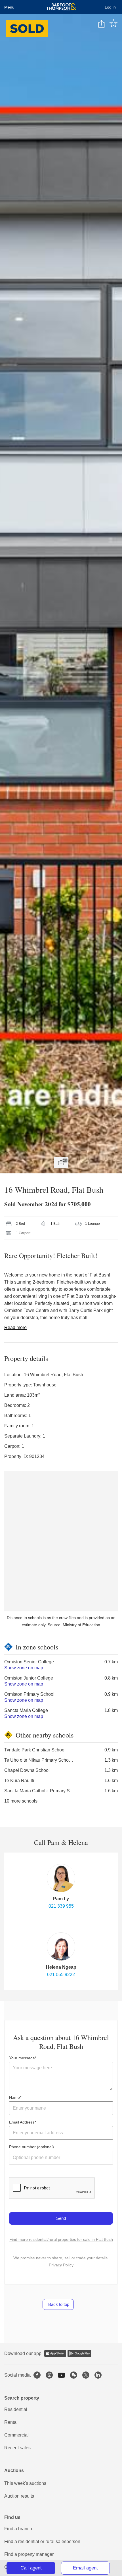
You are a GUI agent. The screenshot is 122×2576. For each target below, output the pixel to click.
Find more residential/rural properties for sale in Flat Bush (61, 2239)
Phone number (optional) (31, 2147)
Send (61, 2218)
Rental (11, 2422)
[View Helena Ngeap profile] (61, 1947)
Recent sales (17, 2448)
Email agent (85, 2568)
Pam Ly (61, 1899)
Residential (16, 2409)
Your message (22, 2058)
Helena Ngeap (61, 1967)
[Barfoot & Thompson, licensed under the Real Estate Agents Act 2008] (61, 7)
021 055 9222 (61, 1975)
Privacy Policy (61, 2265)
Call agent (31, 2568)
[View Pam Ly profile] (61, 1878)
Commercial (16, 2435)
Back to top (58, 2304)
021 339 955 (61, 1906)
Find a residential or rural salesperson (42, 2541)
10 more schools (21, 1801)
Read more (15, 1327)
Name (14, 2097)
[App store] (55, 2353)
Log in (110, 7)
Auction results (19, 2496)
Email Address (22, 2122)
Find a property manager (29, 2554)
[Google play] (79, 2353)
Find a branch (18, 2529)
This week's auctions (25, 2483)
